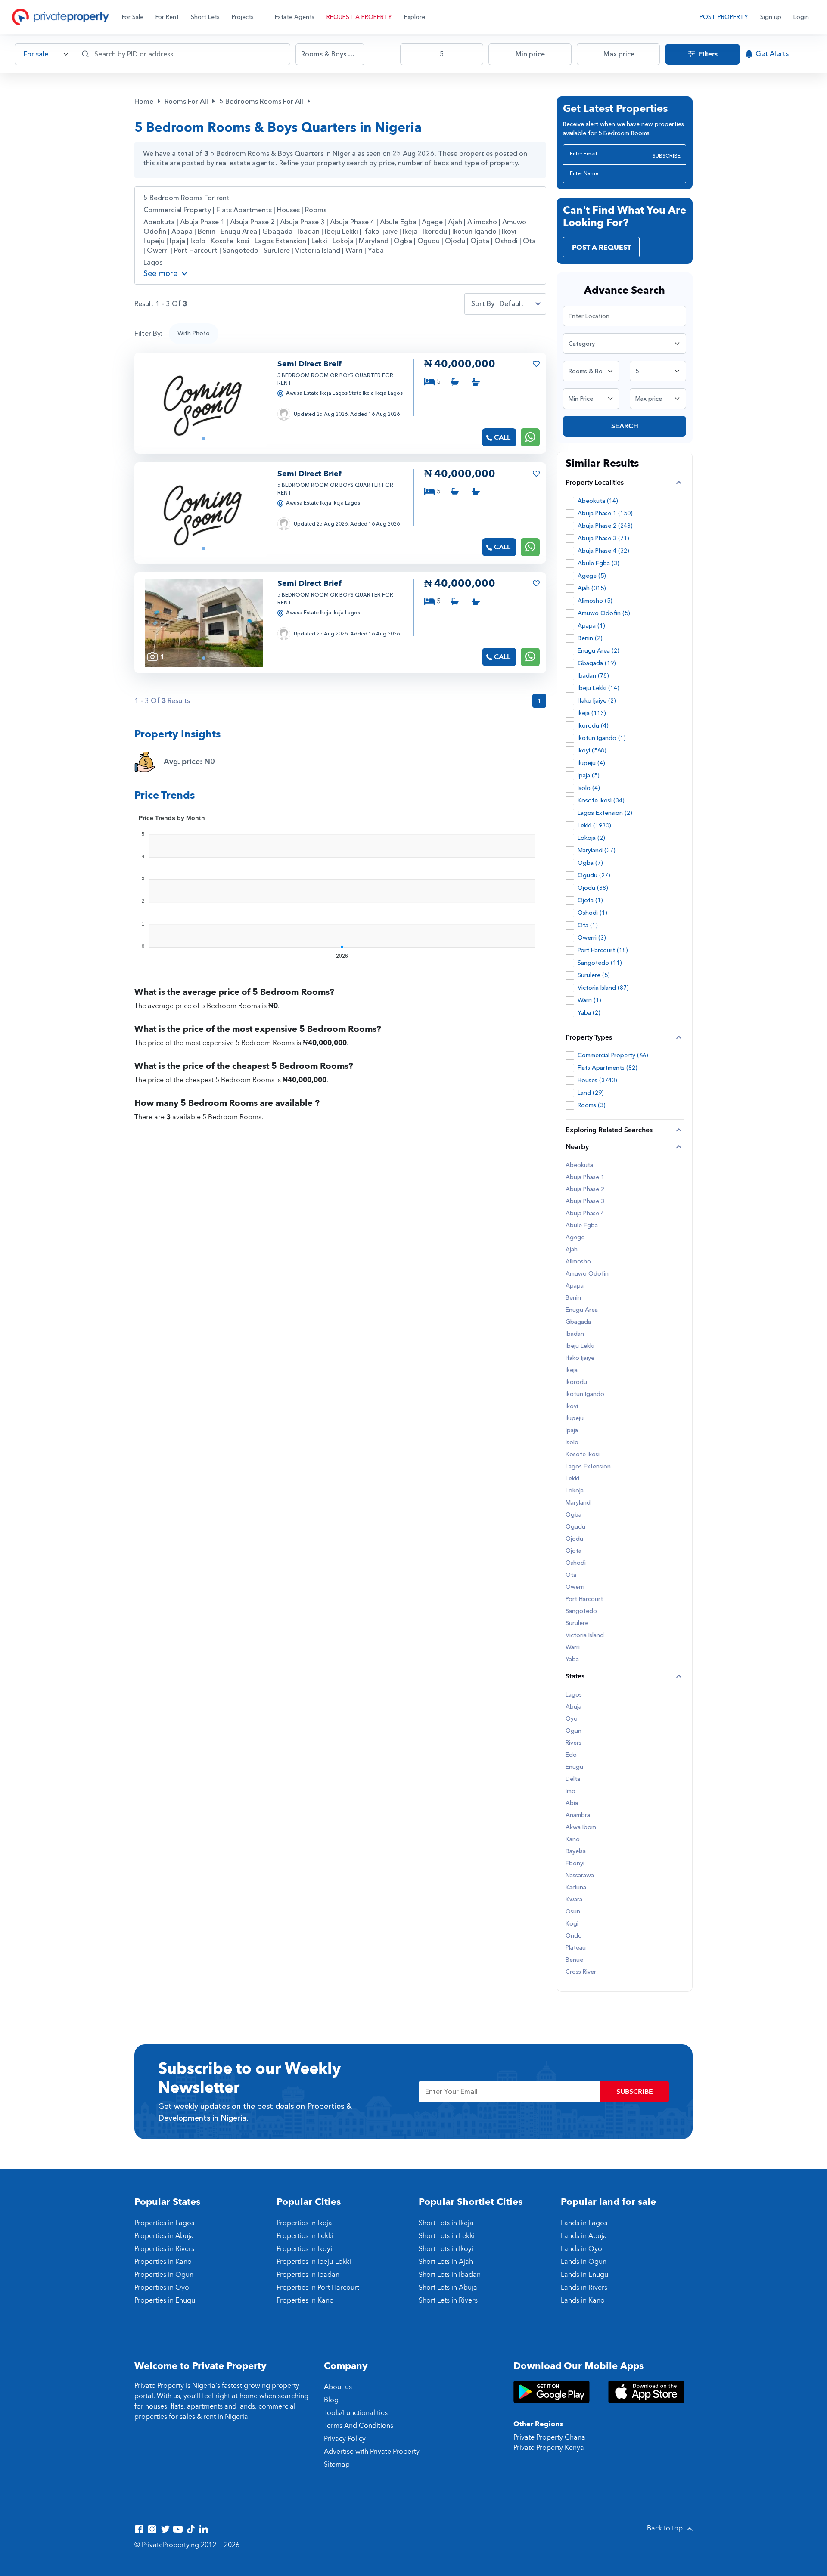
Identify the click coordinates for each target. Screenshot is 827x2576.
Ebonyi (575, 1864)
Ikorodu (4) (593, 726)
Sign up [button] (771, 17)
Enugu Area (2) (598, 651)
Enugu (574, 1767)
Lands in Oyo (581, 2249)
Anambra (578, 1815)
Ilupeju (155, 241)
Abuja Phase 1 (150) (605, 513)
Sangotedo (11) (600, 963)
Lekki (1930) (594, 825)
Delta (573, 1779)
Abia (572, 1803)
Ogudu (429, 241)
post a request (602, 248)
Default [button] (511, 304)
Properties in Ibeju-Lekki (314, 2262)
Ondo (574, 1936)
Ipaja (178, 241)
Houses (288, 210)
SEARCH (625, 426)
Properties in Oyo (162, 2288)
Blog (331, 2400)
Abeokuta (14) (598, 501)
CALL (502, 437)
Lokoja (344, 241)
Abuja (574, 1707)
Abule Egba (399, 222)
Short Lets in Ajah (446, 2262)
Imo (571, 1791)
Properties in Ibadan (308, 2275)
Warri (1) (589, 1000)
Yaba (376, 251)
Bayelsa (576, 1851)
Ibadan (309, 232)
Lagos (153, 263)
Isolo (199, 241)
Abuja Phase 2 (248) (605, 526)
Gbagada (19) (597, 663)
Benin (207, 232)
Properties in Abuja (164, 2236)
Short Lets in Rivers (448, 2300)
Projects (243, 17)
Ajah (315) (592, 588)
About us (338, 2387)
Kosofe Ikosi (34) (601, 800)
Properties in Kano (163, 2262)
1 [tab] (204, 439)
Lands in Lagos (584, 2223)
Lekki (320, 241)
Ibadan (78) (593, 676)
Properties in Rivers (164, 2249)
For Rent (167, 17)
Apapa (183, 232)
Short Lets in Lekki (447, 2236)
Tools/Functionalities (356, 2413)
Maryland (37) (597, 850)
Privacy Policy (345, 2439)
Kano (573, 1839)
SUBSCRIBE (667, 156)
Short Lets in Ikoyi (446, 2249)
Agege (433, 222)
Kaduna (576, 1888)
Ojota (481, 241)
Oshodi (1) (592, 913)
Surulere (278, 251)
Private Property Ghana (549, 2437)
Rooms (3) (592, 1105)
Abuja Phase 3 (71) (603, 538)
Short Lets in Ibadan (450, 2275)
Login (801, 17)
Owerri (159, 251)
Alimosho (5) (595, 601)
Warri (355, 251)
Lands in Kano (583, 2300)
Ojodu (456, 241)
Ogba (404, 241)
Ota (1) (588, 925)
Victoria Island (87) (603, 988)
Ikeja (411, 232)
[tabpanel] (204, 403)
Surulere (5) (594, 975)
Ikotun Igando (475, 232)
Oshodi (507, 241)
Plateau (576, 1948)
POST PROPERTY (724, 17)
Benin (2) (590, 638)
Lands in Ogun (584, 2262)
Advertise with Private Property (372, 2452)
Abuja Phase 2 (253, 222)
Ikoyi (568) (592, 751)
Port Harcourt (197, 251)
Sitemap (337, 2465)
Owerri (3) (592, 938)
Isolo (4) (589, 788)
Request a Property (359, 17)
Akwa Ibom (581, 1827)
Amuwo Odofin (587, 1274)
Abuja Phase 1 (203, 222)
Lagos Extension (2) (605, 813)
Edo (571, 1755)
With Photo (194, 333)
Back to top (666, 2528)
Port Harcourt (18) (603, 950)
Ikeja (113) (592, 713)
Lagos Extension (281, 241)
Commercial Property (177, 210)
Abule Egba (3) (598, 563)
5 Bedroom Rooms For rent (187, 198)
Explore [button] (415, 17)
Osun (573, 1912)
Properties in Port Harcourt (318, 2288)
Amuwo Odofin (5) (604, 613)
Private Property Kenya (549, 2448)
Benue (574, 1960)
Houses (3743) (597, 1080)
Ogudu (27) (594, 875)
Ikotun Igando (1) (602, 738)
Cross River (581, 1972)
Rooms (316, 210)
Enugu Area (240, 232)
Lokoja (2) (591, 838)
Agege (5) (592, 576)
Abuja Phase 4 (353, 222)
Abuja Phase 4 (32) (603, 551)
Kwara (574, 1900)
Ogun (574, 1731)
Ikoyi (510, 232)
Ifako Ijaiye (381, 232)
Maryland (375, 241)
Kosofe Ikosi (231, 241)
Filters (707, 54)
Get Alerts (772, 54)
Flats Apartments (244, 210)
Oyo (572, 1719)
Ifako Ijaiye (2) (597, 701)
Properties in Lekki (305, 2236)
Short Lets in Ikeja (446, 2223)
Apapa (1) (591, 626)
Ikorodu (436, 232)
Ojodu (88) (593, 888)
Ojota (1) (590, 900)
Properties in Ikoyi (304, 2249)
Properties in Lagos (164, 2223)
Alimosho (483, 222)
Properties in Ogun (164, 2275)
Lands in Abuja (584, 2236)
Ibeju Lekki (342, 232)
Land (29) (591, 1093)
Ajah (456, 222)
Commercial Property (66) (613, 1055)
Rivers (574, 1743)
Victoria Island (319, 251)
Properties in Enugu (165, 2300)
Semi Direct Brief (309, 474)
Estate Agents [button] (295, 17)
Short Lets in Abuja (448, 2288)
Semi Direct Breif (309, 364)
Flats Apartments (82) (608, 1068)
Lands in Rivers (584, 2288)
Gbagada (278, 232)
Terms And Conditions (359, 2426)
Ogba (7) (590, 863)
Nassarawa (580, 1876)
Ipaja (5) (589, 776)
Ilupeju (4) (591, 763)
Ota (529, 241)
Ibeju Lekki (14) (598, 688)
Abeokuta (160, 222)
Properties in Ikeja (304, 2223)
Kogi (572, 1924)
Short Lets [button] (205, 17)
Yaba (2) (589, 1013)
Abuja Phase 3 (303, 222)
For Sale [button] (133, 17)
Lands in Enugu (584, 2275)
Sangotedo (241, 251)
